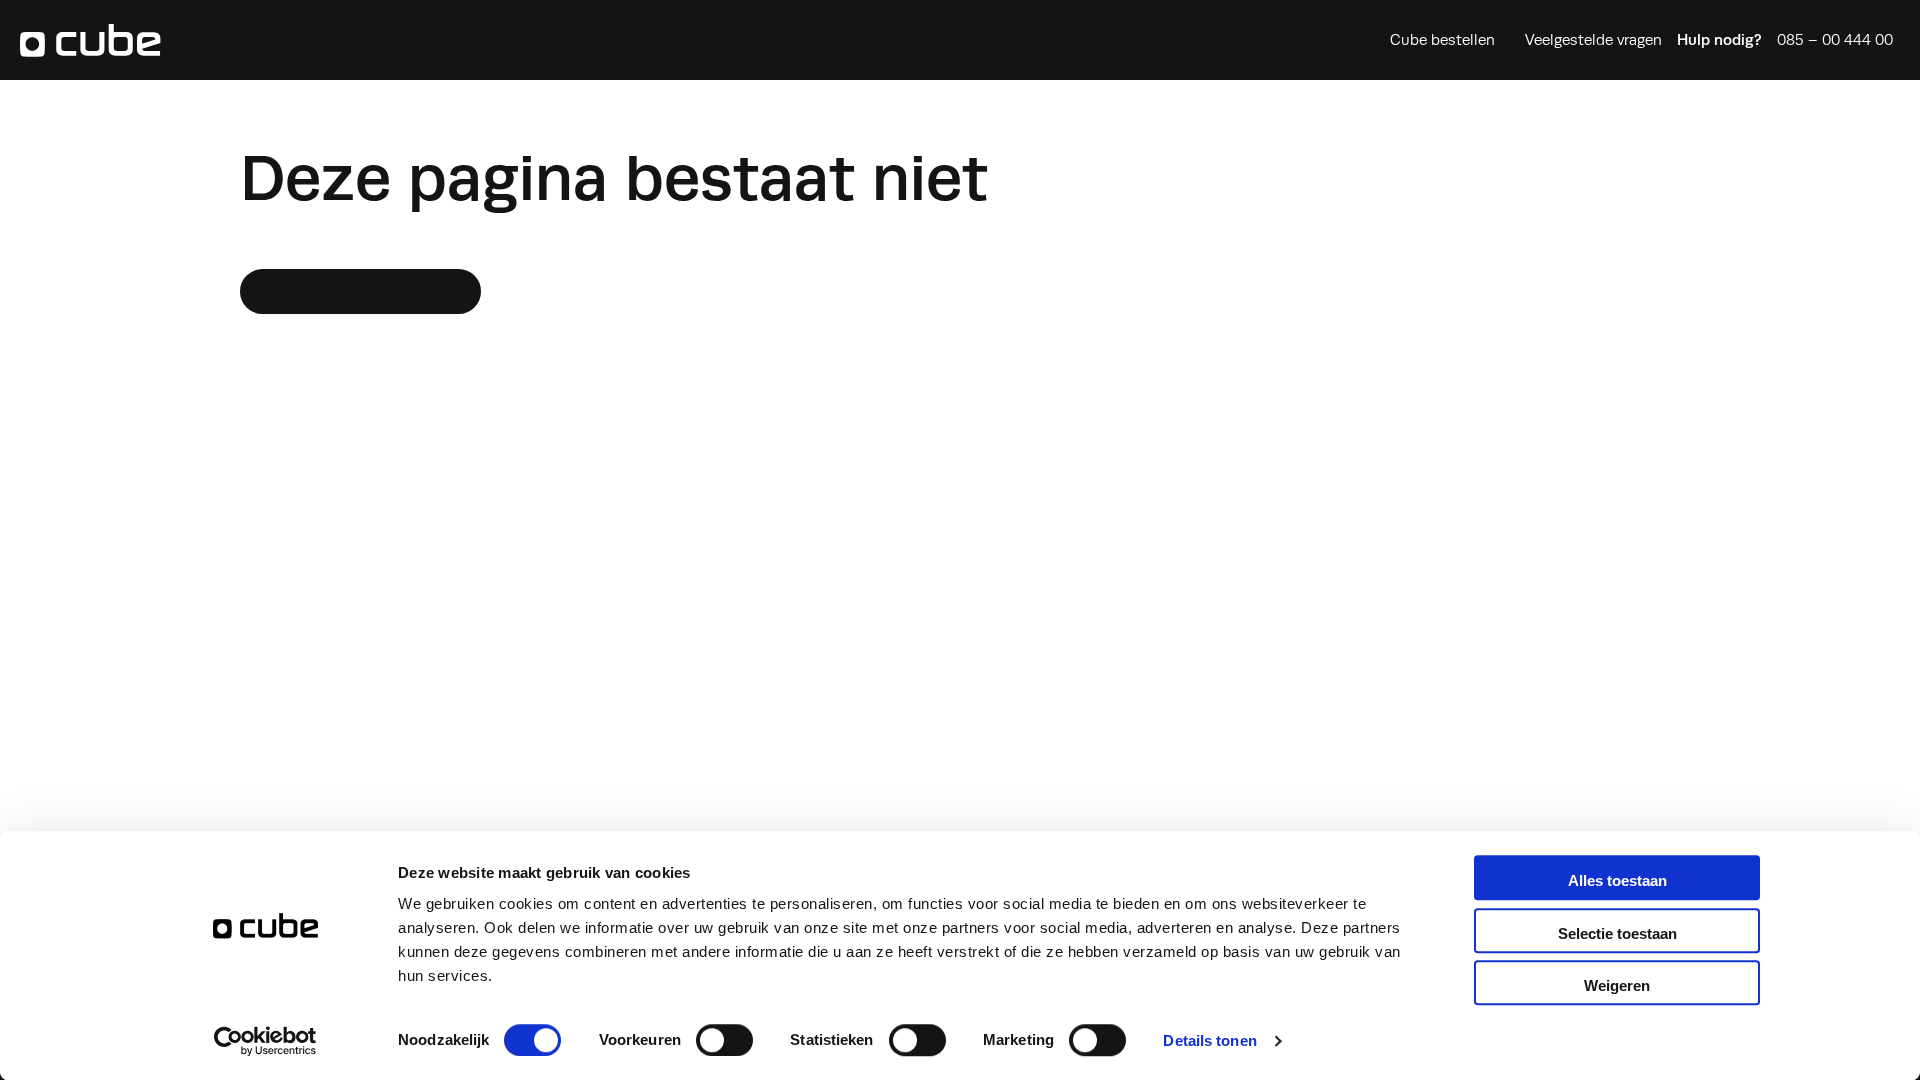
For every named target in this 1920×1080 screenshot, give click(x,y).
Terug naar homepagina (360, 291)
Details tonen (1209, 1040)
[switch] (724, 1040)
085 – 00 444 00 (1835, 40)
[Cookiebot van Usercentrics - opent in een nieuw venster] (265, 1041)
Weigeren (1617, 985)
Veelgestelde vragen (1593, 40)
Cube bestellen (1442, 40)
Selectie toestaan (1617, 933)
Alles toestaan (1617, 880)
